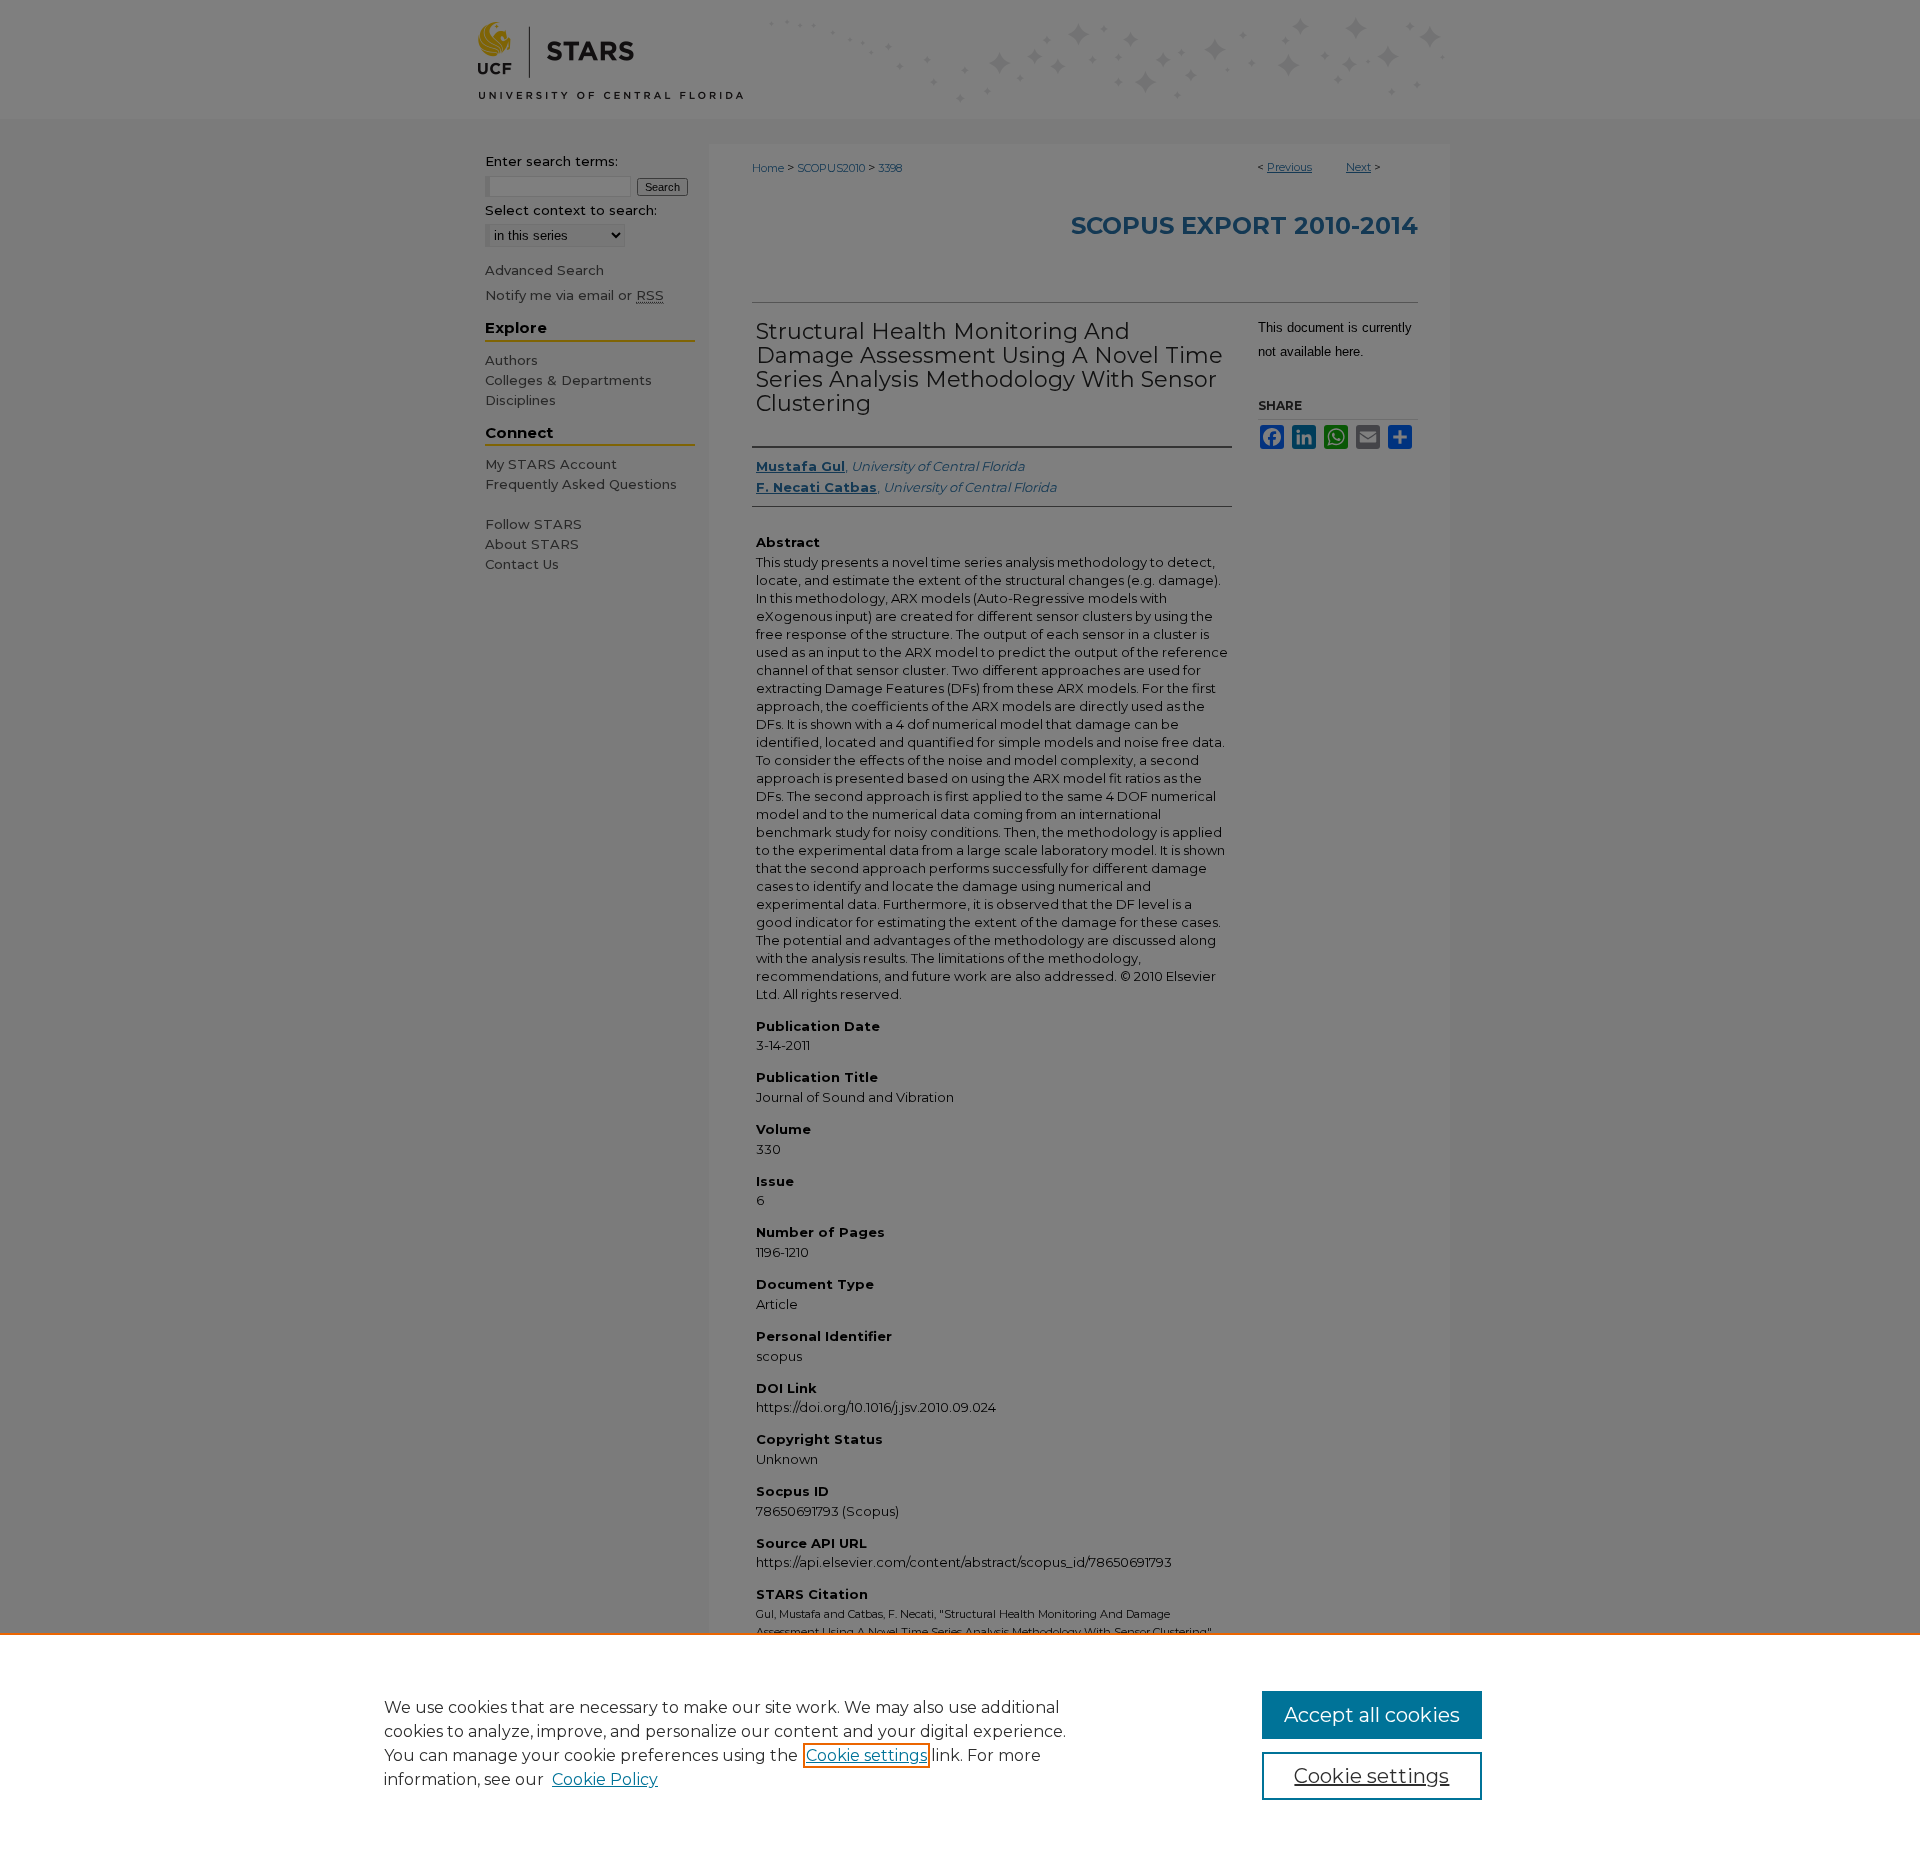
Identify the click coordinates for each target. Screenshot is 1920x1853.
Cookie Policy (605, 1779)
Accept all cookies (1372, 1715)
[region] (960, 1743)
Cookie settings (866, 1755)
